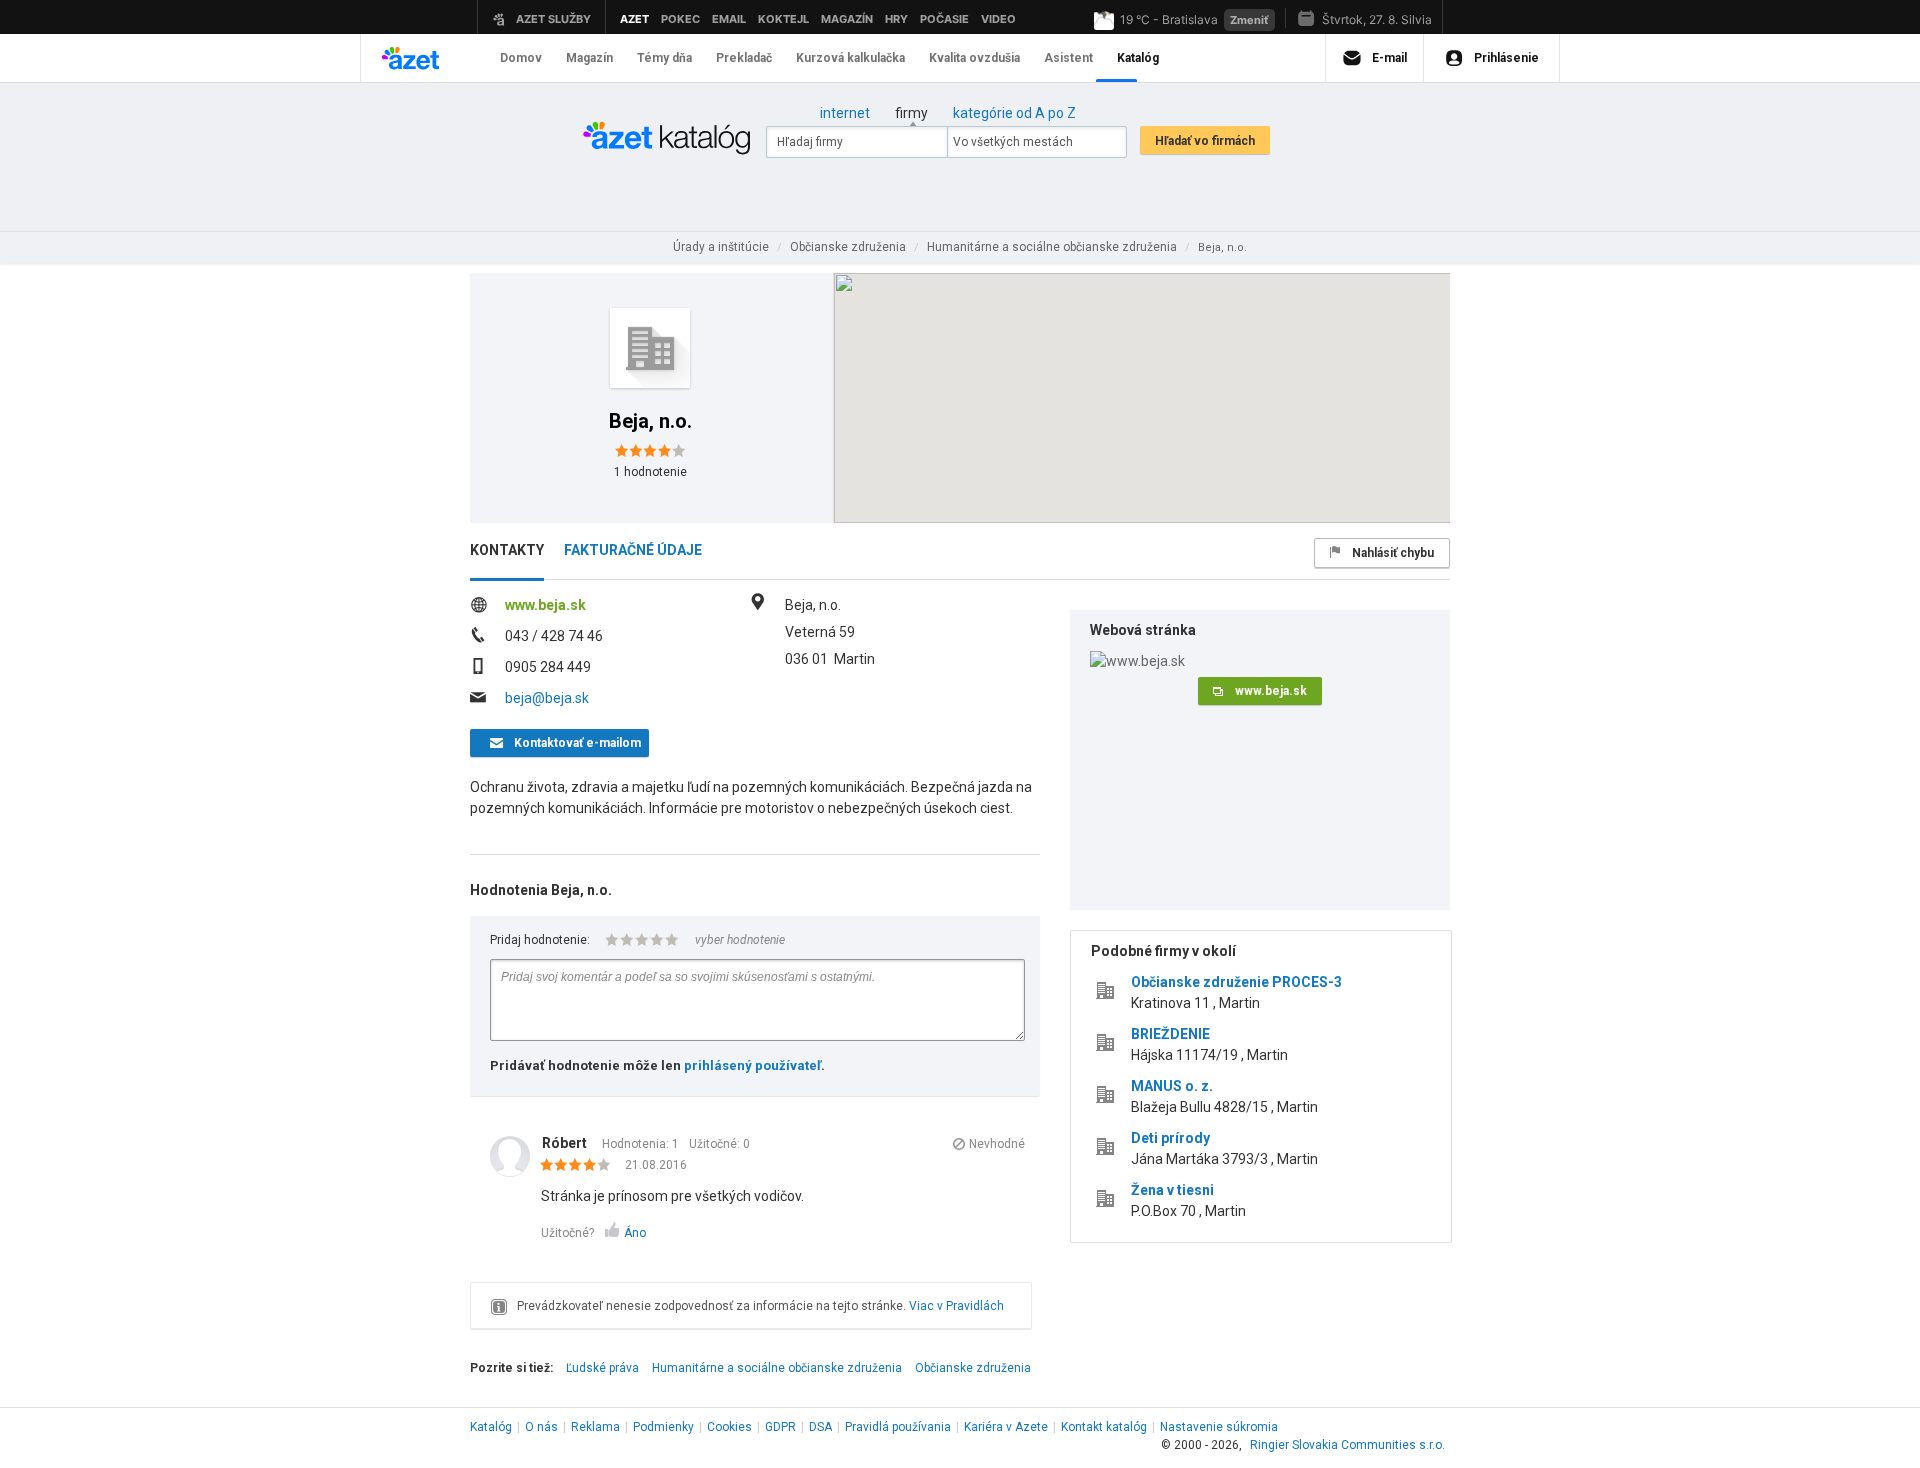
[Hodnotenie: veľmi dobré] (580, 1166)
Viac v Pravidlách (956, 1306)
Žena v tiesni (1172, 1190)
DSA (820, 1427)
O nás (541, 1427)
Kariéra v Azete (1006, 1427)
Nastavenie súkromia (1219, 1427)
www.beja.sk (545, 605)
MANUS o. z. (1172, 1086)
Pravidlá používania (898, 1427)
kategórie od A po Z (1014, 113)
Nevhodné (997, 1144)
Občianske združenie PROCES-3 (1236, 982)
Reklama (595, 1427)
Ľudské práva (602, 1368)
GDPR (780, 1427)
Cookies (729, 1427)
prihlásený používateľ (752, 1065)
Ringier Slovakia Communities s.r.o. (1347, 1445)
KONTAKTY (507, 550)
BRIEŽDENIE (1170, 1034)
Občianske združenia (973, 1368)
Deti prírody (1170, 1138)
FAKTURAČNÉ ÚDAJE (633, 550)
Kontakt (1104, 1427)
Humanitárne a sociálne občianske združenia (777, 1368)
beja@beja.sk (547, 698)
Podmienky (663, 1427)
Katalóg (491, 1427)
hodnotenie (650, 472)
